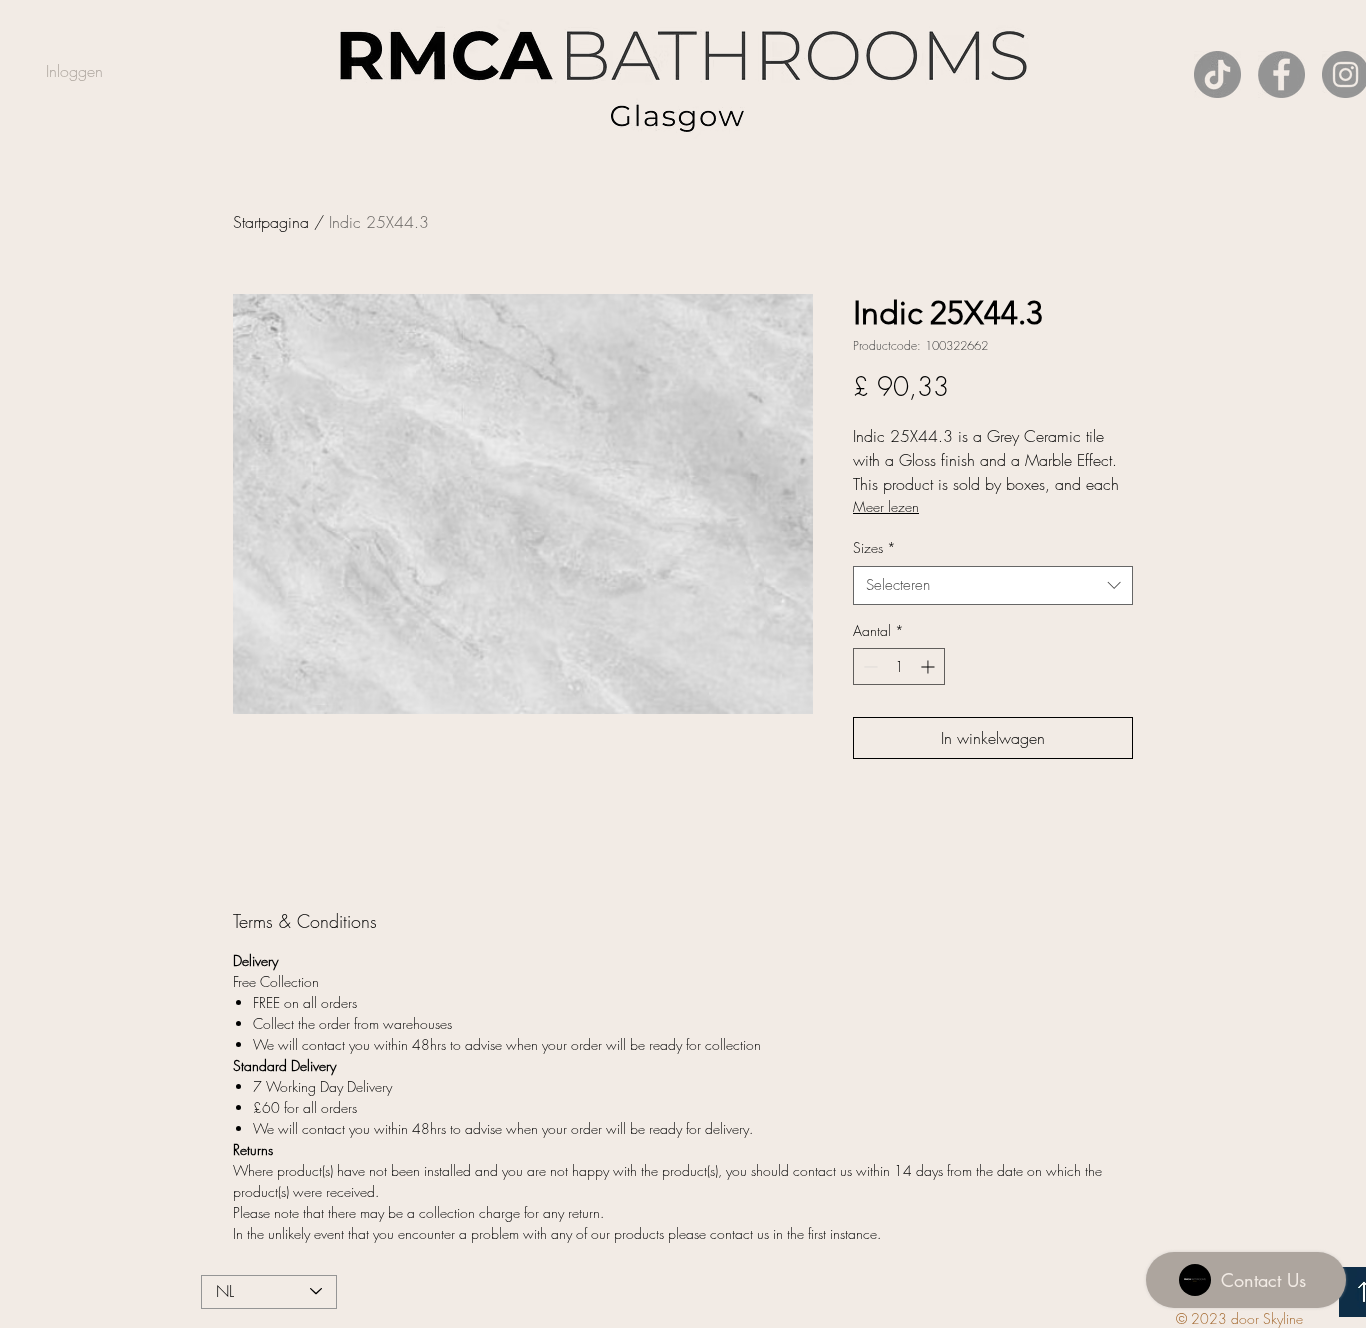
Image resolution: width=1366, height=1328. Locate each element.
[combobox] (993, 585)
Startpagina (271, 222)
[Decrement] (868, 666)
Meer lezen (886, 506)
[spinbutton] (899, 666)
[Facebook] (1281, 74)
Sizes (874, 547)
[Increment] (929, 666)
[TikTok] (1217, 74)
